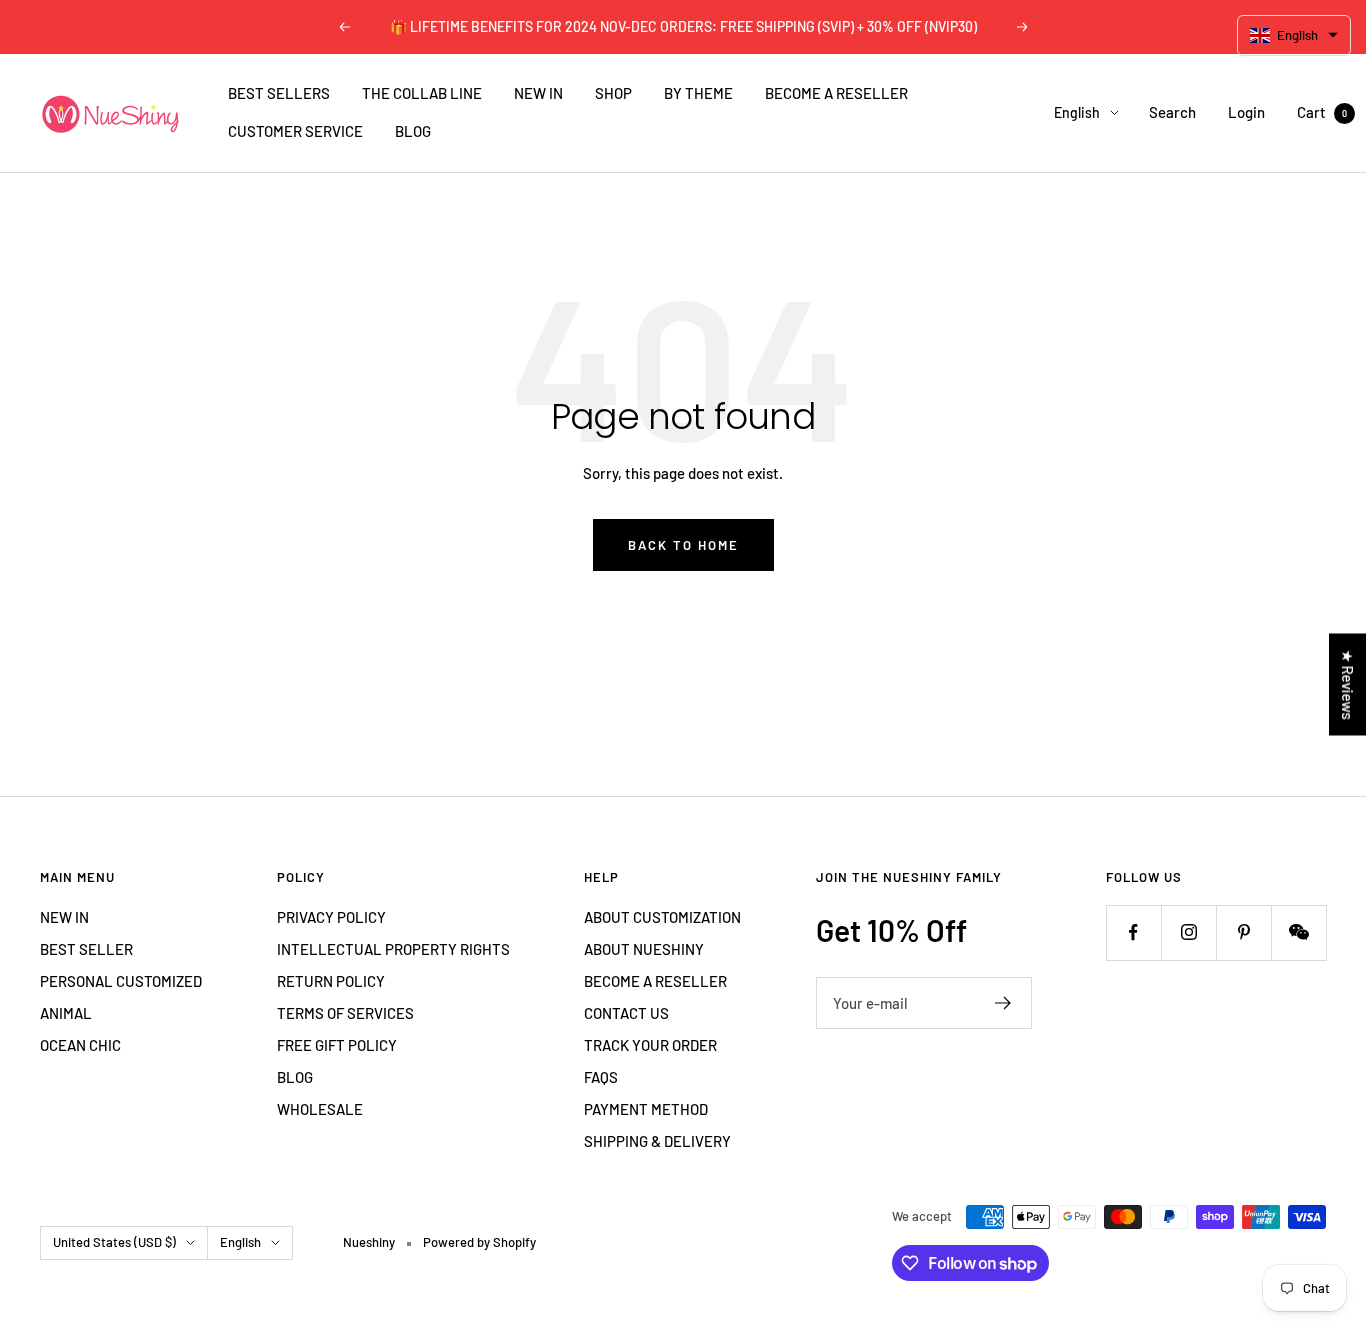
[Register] (1003, 1003)
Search (1172, 112)
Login (1246, 112)
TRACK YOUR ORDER (650, 1045)
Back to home (683, 545)
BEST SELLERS (279, 93)
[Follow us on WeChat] (1298, 932)
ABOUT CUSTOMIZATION (662, 917)
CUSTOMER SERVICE (295, 131)
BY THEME (698, 93)
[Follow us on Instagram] (1188, 932)
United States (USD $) (114, 1242)
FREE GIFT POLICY (337, 1045)
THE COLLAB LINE (422, 93)
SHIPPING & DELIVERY (657, 1141)
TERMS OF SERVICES (345, 1013)
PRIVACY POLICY (331, 917)
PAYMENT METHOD (646, 1109)
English (1077, 112)
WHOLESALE (320, 1109)
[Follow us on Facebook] (1133, 932)
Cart (1322, 112)
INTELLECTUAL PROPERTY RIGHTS (393, 949)
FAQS (601, 1077)
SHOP (613, 93)
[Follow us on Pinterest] (1243, 932)
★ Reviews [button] (1348, 684)
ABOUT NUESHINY (644, 949)
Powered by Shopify (479, 1242)
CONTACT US (626, 1013)
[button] (1294, 35)
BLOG (413, 131)
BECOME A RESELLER (836, 93)
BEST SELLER (86, 949)
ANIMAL (66, 1013)
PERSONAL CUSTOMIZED (121, 981)
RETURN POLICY (331, 981)
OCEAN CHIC (80, 1045)
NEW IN (538, 93)
